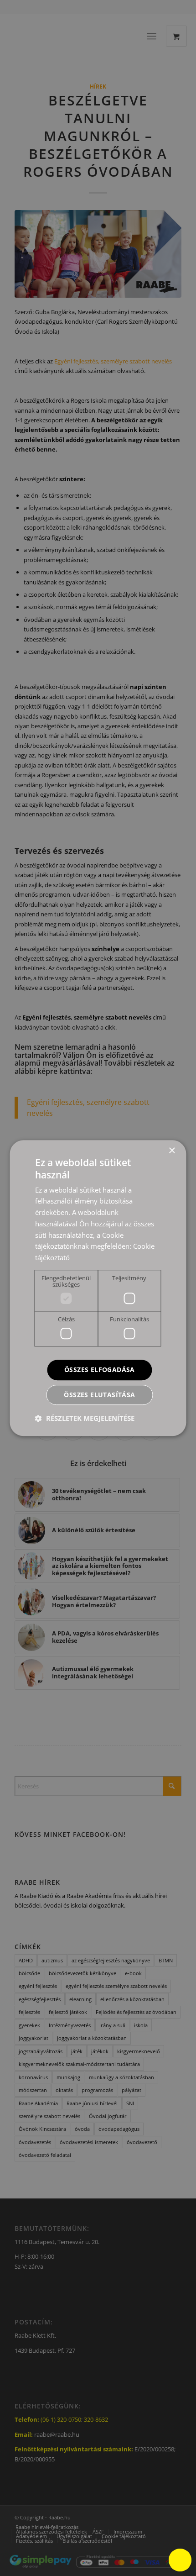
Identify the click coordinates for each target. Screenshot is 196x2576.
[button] (85, 1418)
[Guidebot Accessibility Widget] (180, 2560)
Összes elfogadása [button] (100, 1369)
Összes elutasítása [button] (99, 1395)
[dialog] (98, 1288)
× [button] (172, 1151)
